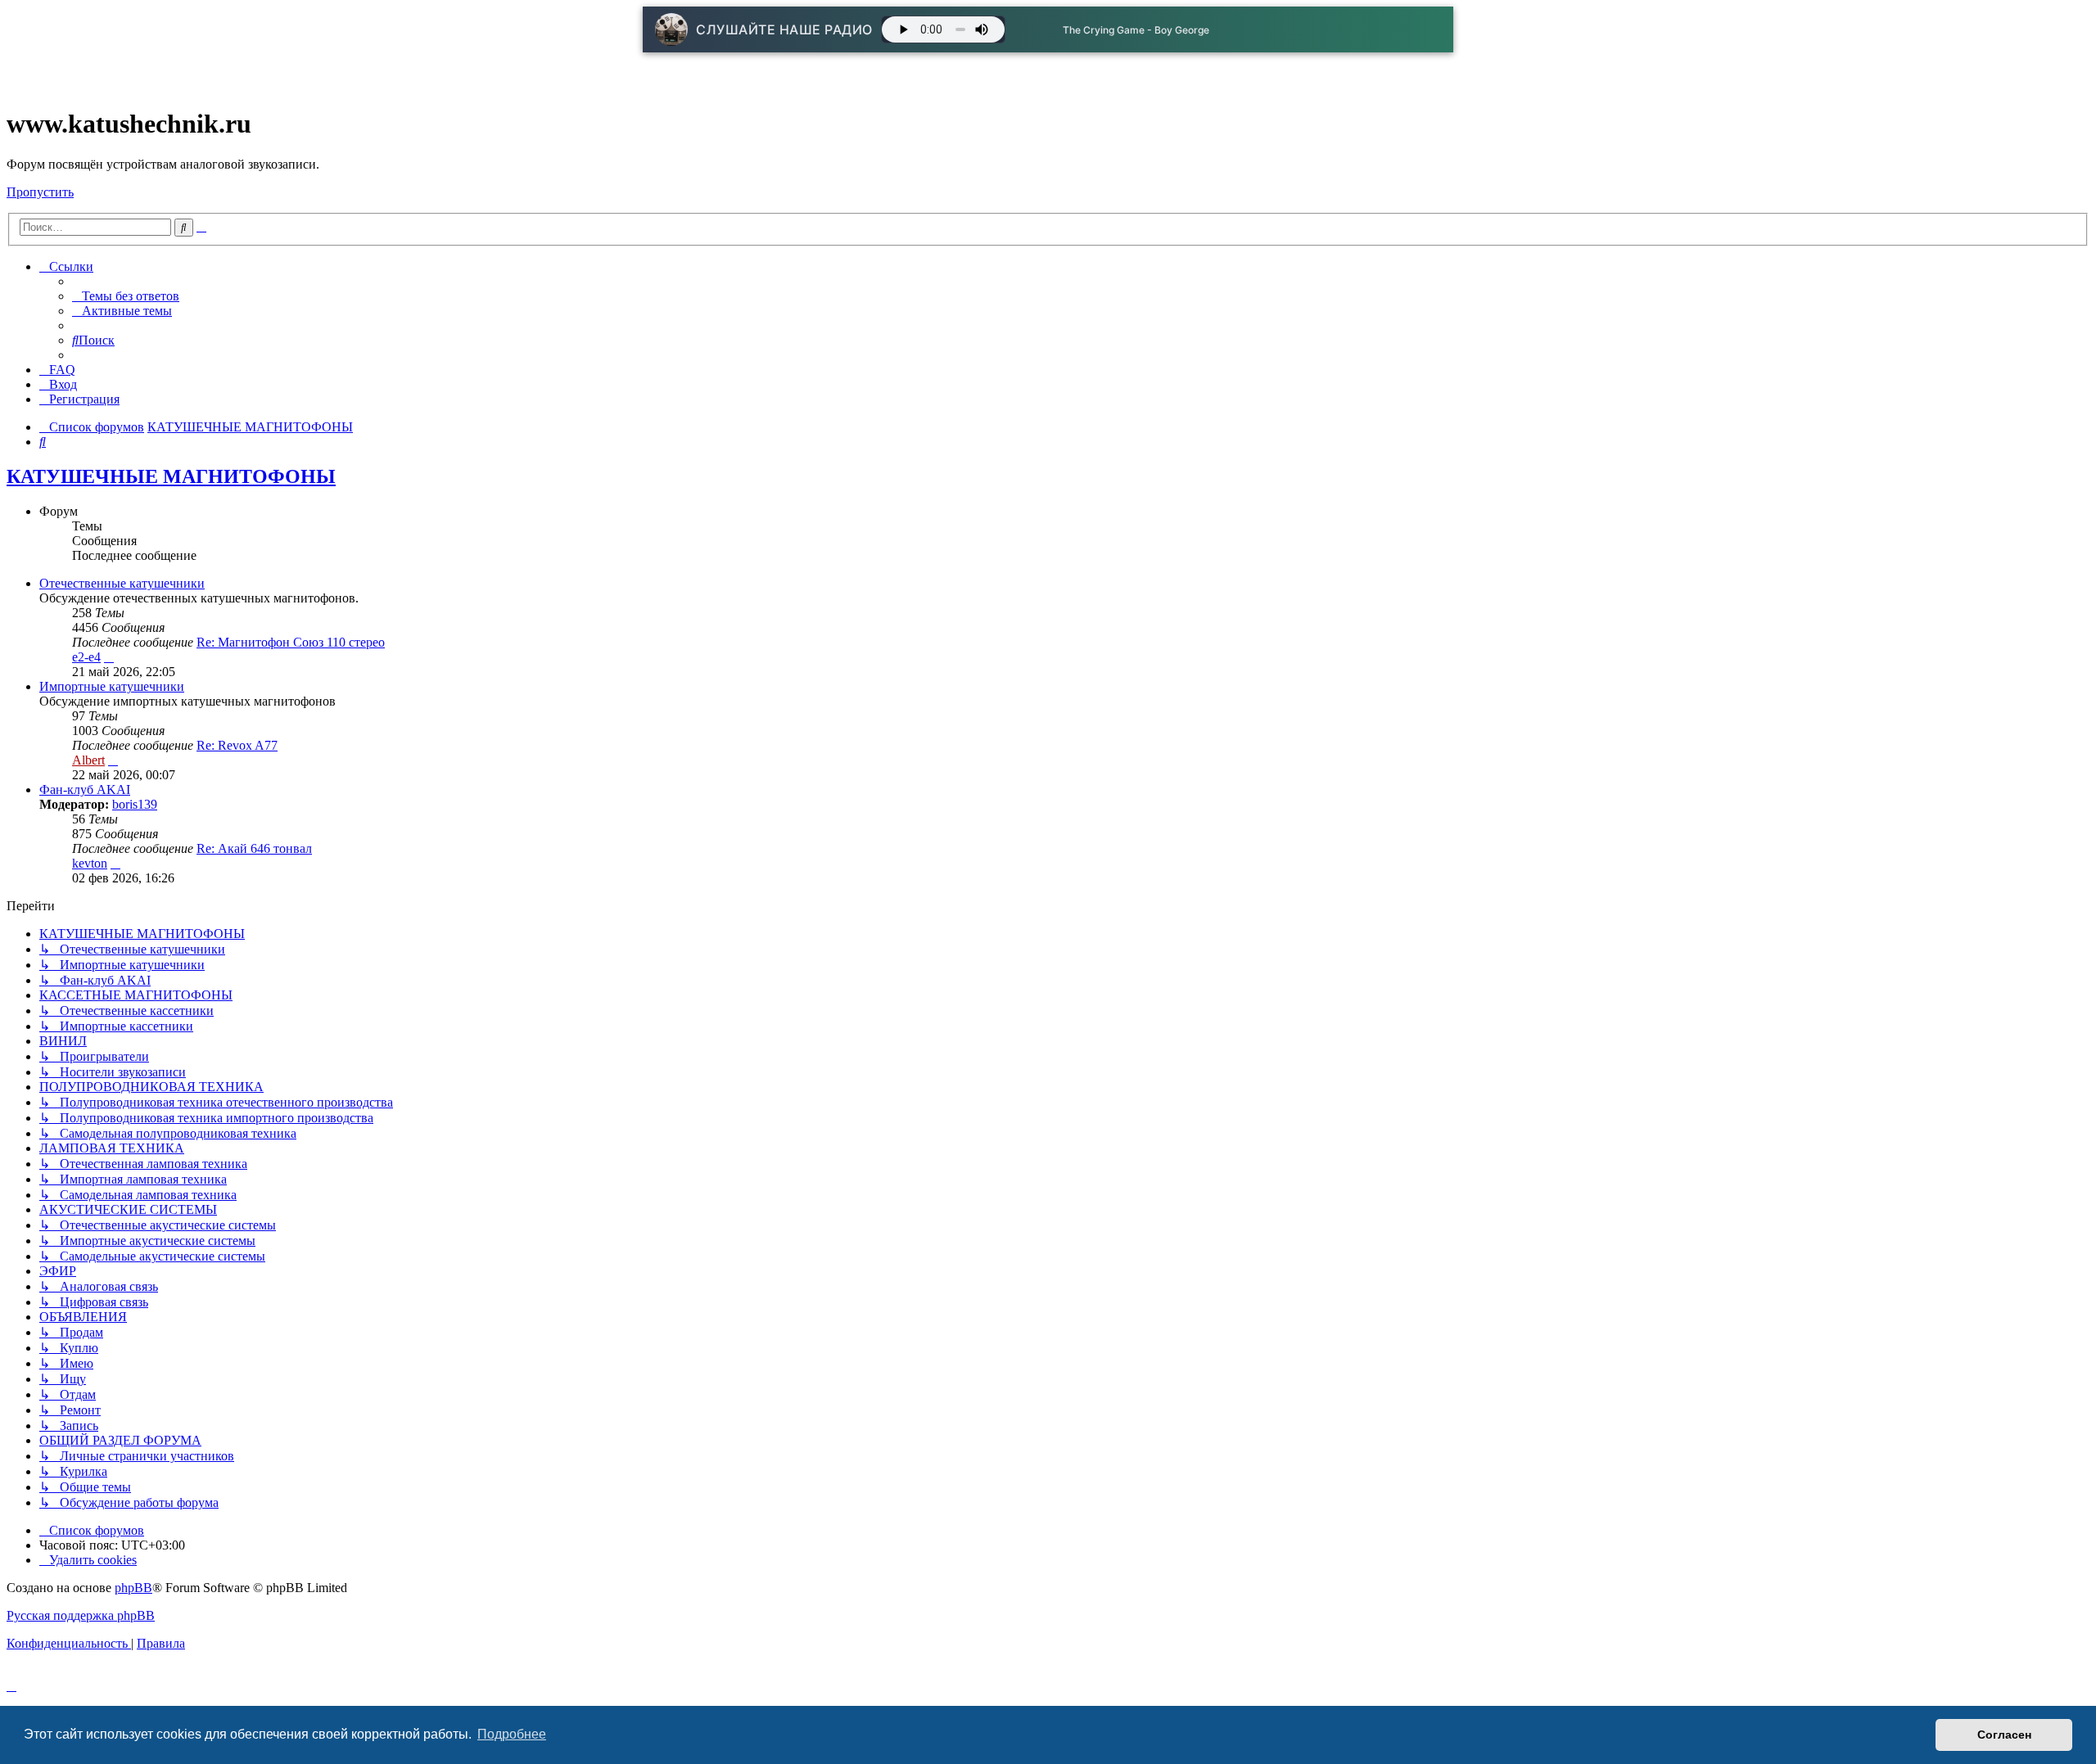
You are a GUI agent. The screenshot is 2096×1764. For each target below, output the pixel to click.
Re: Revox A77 (237, 745)
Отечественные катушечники (122, 583)
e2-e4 (86, 657)
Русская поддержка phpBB (81, 1615)
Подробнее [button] (512, 1734)
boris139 (135, 804)
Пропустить (40, 192)
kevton (90, 863)
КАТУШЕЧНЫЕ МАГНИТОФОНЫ (171, 476)
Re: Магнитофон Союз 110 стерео (291, 642)
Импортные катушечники (112, 686)
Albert (88, 760)
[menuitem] (126, 296)
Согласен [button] (2004, 1735)
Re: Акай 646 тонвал (254, 848)
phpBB (133, 1588)
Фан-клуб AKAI (85, 790)
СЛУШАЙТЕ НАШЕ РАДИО (784, 29)
